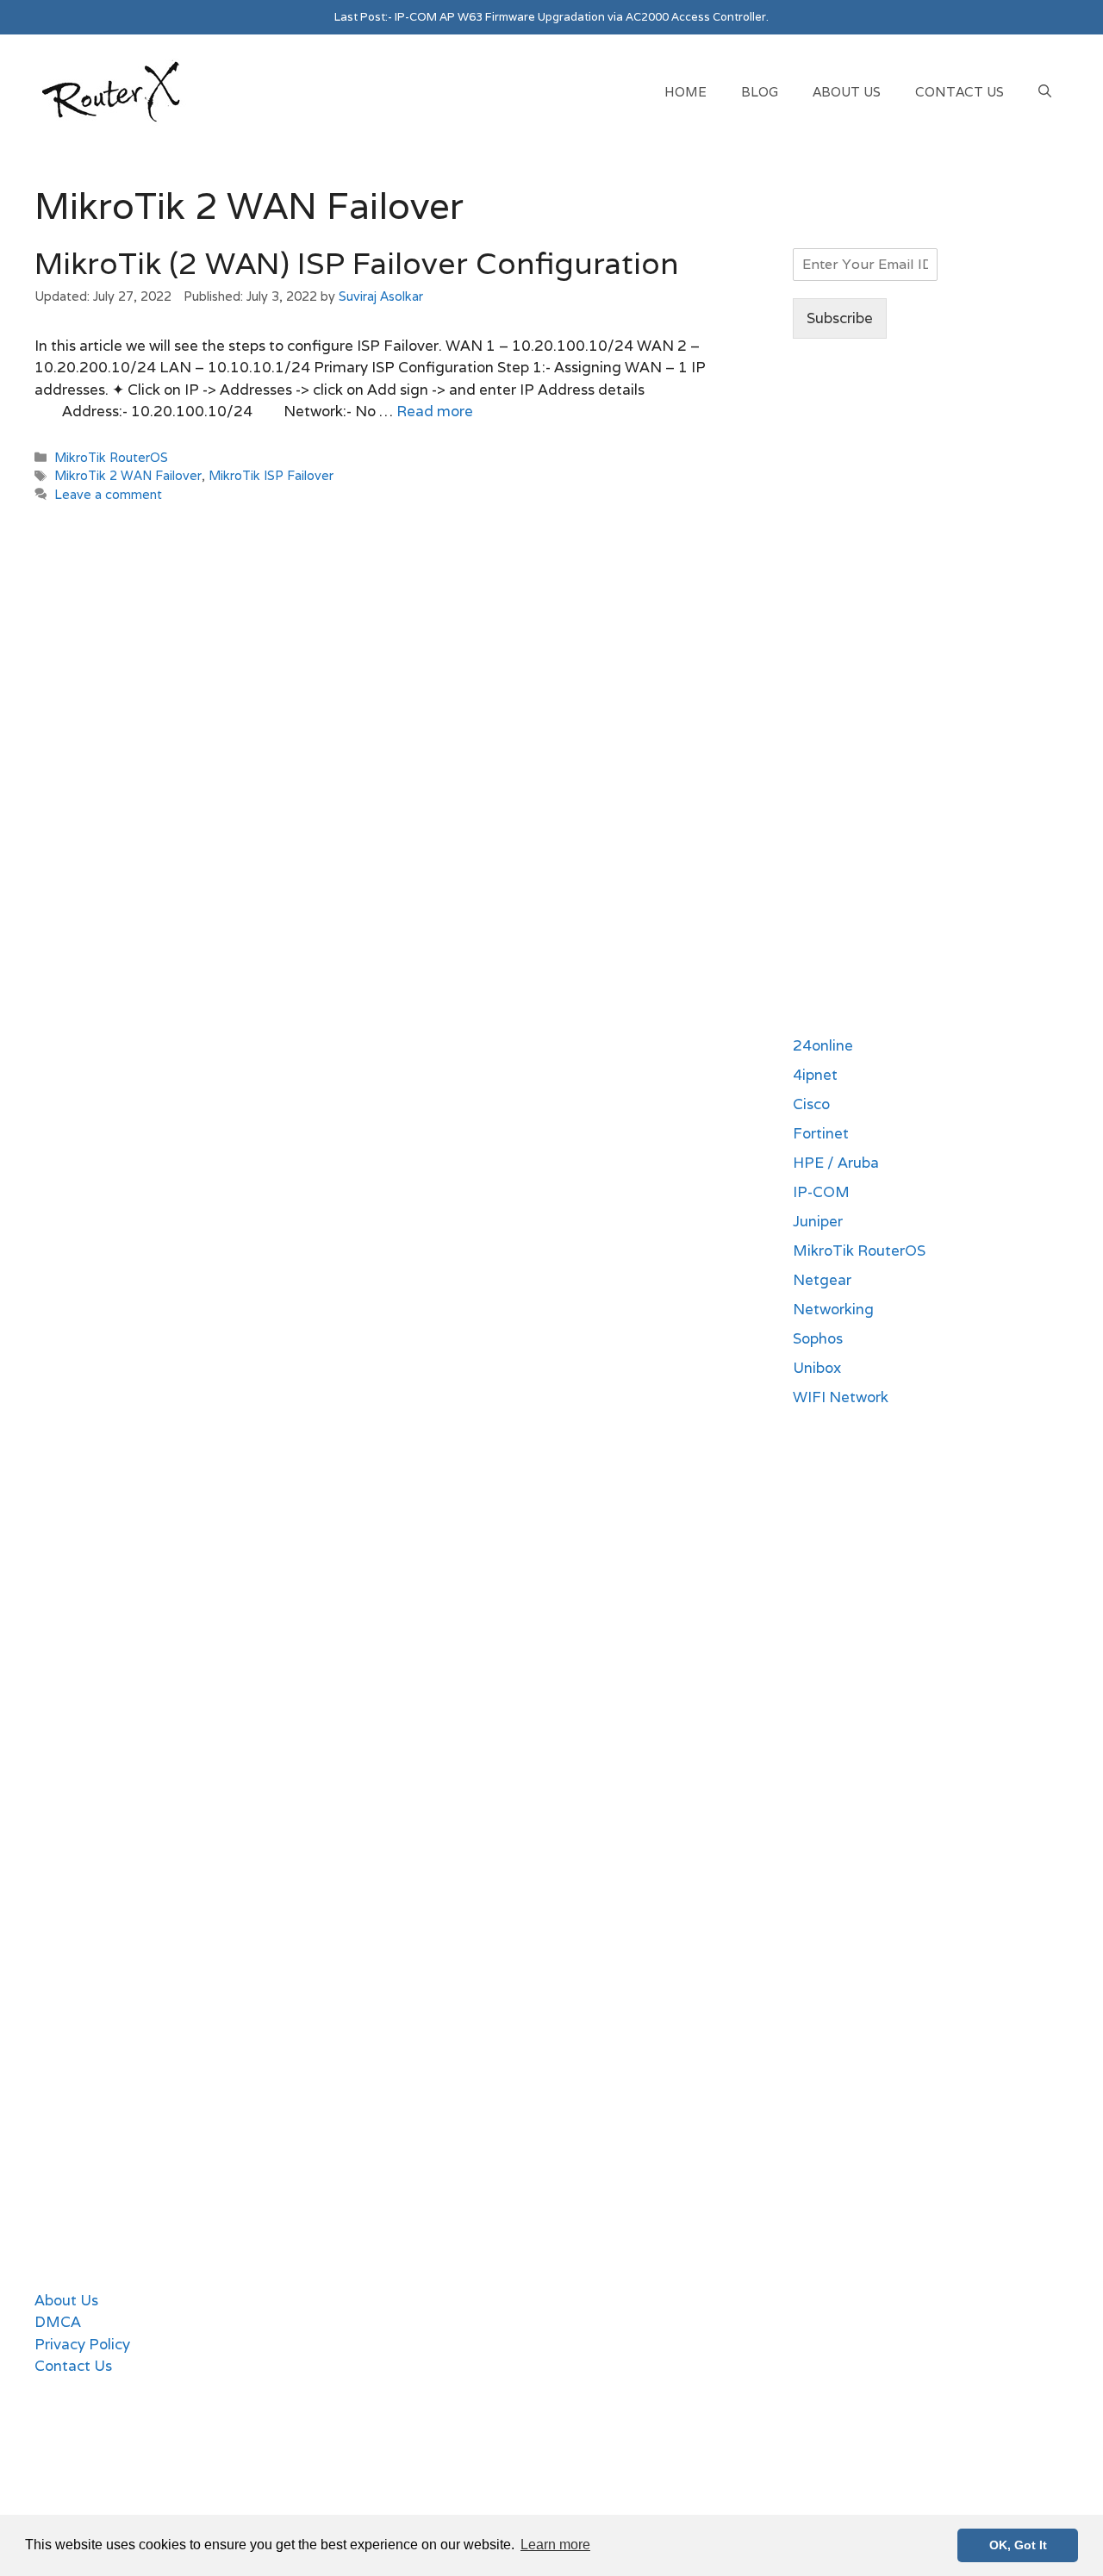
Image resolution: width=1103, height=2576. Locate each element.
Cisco (811, 1104)
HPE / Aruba (836, 1163)
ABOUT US (847, 92)
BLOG (760, 92)
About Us (66, 2300)
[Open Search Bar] (1045, 92)
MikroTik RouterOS (111, 457)
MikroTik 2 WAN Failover (128, 475)
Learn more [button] (555, 2545)
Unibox (817, 1368)
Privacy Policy (82, 2344)
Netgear (822, 1280)
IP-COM (821, 1192)
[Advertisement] (938, 683)
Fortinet (821, 1133)
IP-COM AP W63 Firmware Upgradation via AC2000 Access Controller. (582, 17)
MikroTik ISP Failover (271, 475)
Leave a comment (108, 494)
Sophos (818, 1338)
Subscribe (840, 318)
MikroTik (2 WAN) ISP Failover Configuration (357, 263)
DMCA (58, 2322)
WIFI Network (841, 1397)
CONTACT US (960, 92)
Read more (435, 411)
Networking (833, 1309)
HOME (685, 92)
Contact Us (73, 2366)
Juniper (818, 1221)
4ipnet (815, 1075)
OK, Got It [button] (1018, 2545)
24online (823, 1045)
